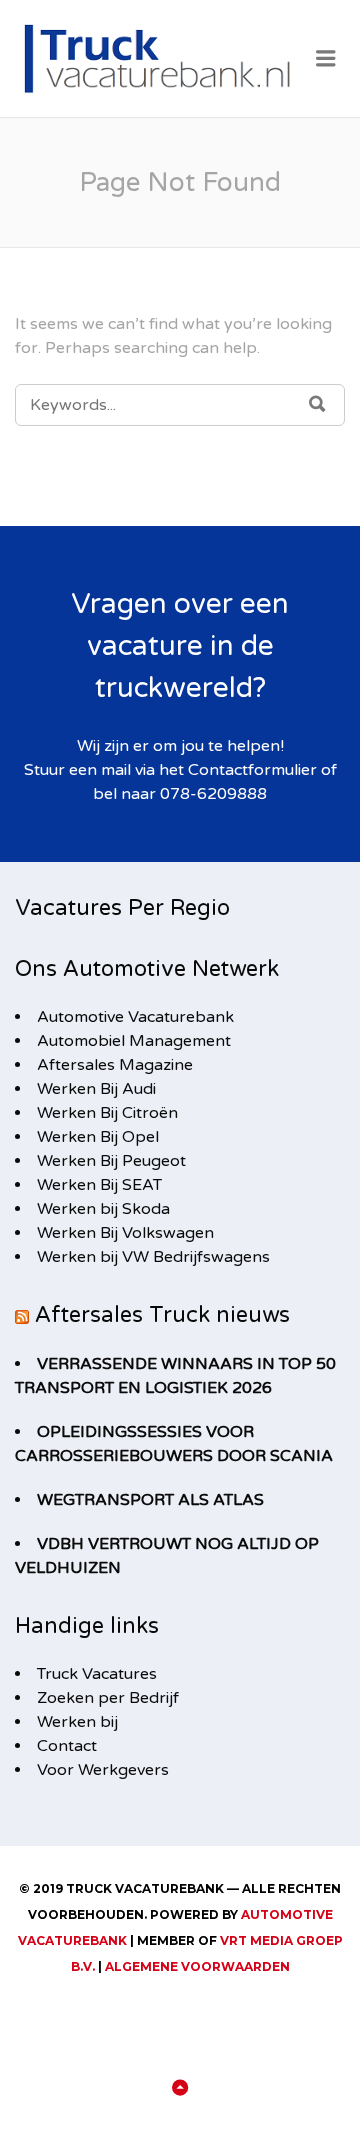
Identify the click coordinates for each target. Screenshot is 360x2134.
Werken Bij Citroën (107, 1113)
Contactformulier (252, 770)
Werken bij (77, 1722)
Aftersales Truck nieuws (162, 1315)
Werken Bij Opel (98, 1137)
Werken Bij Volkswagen (125, 1233)
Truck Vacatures (97, 1674)
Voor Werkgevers (103, 1770)
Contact (67, 1746)
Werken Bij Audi (96, 1089)
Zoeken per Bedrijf (108, 1698)
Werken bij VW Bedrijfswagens (153, 1257)
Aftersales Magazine (115, 1065)
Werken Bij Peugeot (111, 1161)
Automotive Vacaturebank (135, 1017)
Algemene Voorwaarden (197, 1966)
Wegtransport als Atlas (150, 1500)
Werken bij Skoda (103, 1209)
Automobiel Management (134, 1041)
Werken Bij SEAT (99, 1185)
